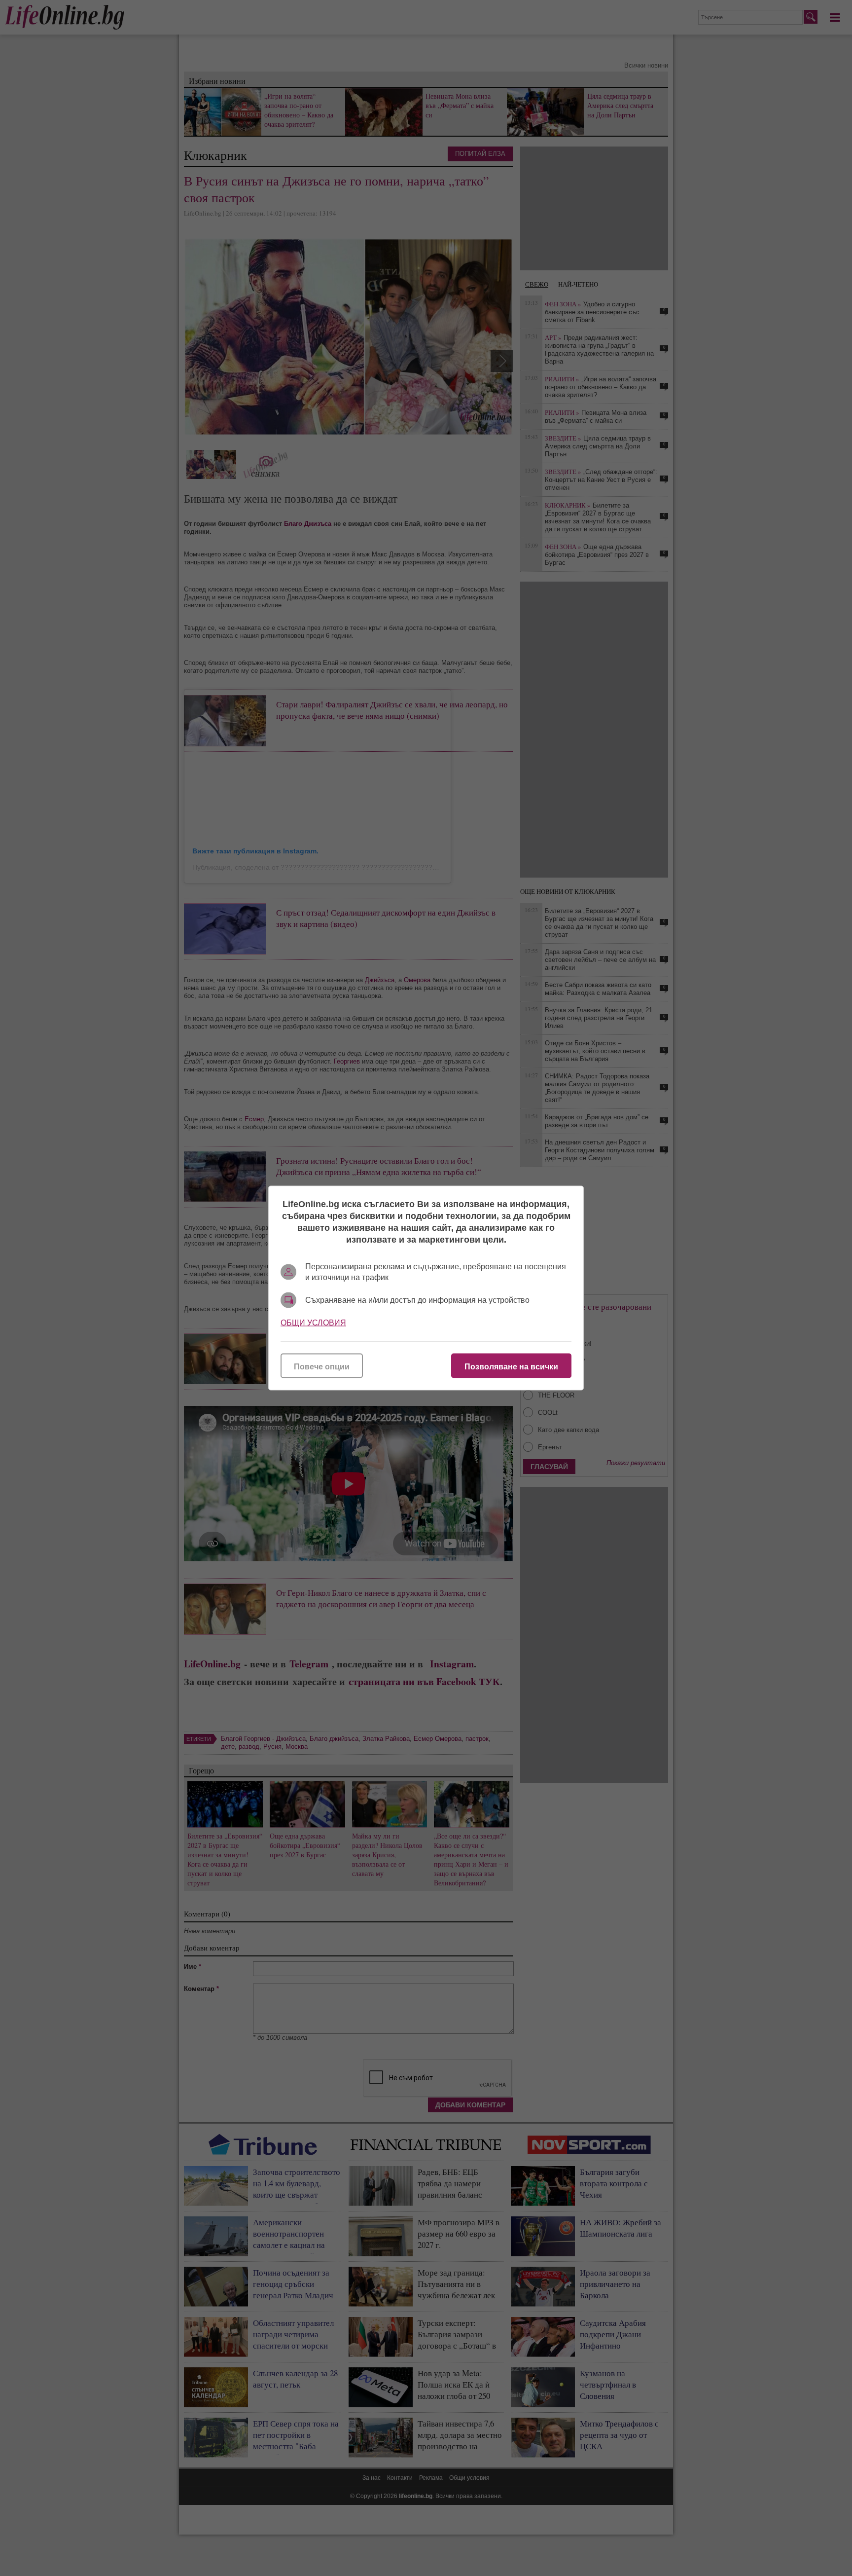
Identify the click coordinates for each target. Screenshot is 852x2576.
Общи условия (313, 1323)
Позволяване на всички (511, 1367)
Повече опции (322, 1367)
